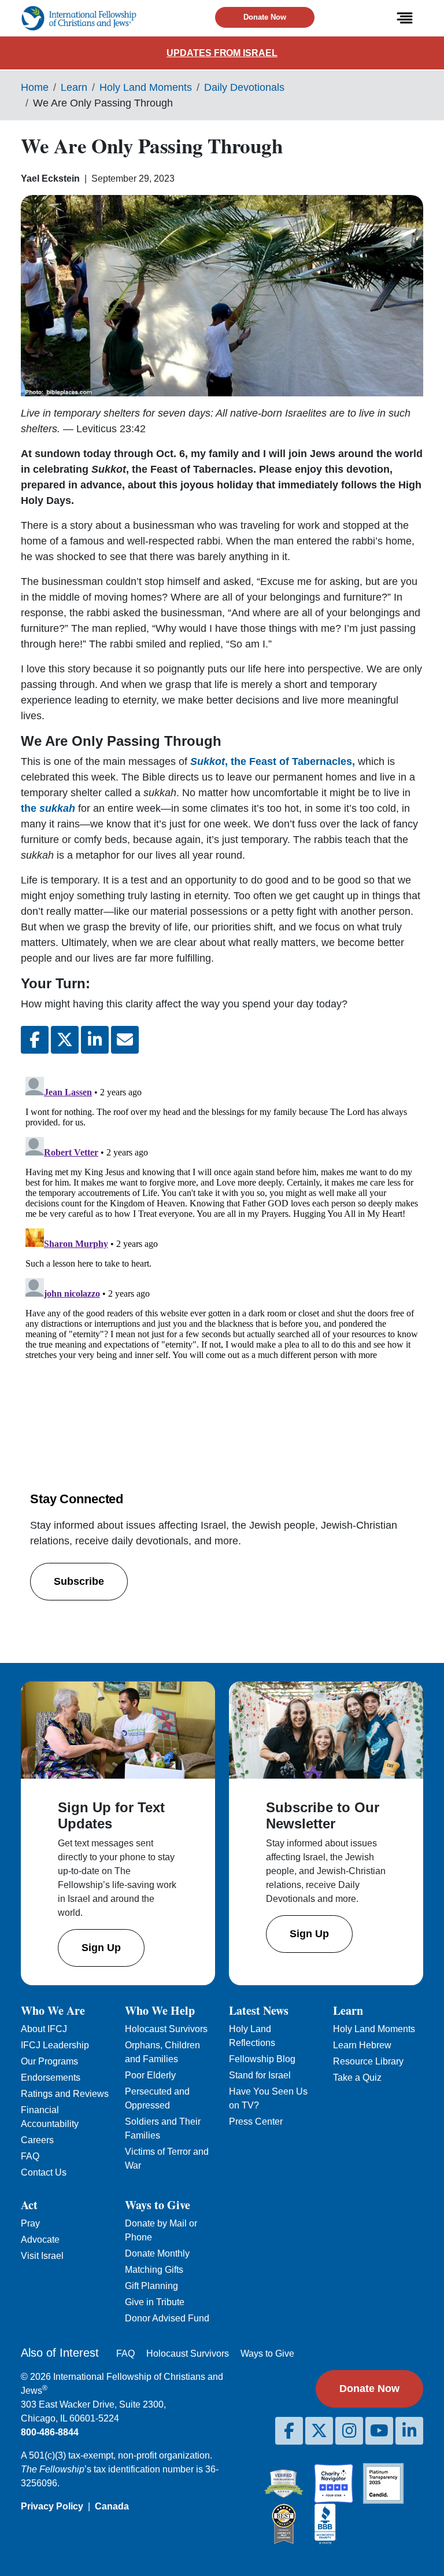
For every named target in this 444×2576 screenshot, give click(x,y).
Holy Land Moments (146, 87)
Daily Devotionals (244, 87)
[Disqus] (222, 1217)
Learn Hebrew (362, 2045)
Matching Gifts (154, 2270)
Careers (37, 2140)
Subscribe (79, 1581)
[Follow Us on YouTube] (379, 2431)
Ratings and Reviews (65, 2094)
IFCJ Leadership (55, 2045)
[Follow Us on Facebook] (289, 2431)
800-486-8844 (50, 2432)
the (48, 808)
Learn (74, 87)
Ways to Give (267, 2354)
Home (35, 87)
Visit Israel (42, 2256)
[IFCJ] (79, 18)
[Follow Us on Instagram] (349, 2431)
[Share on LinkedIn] (95, 1040)
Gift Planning (151, 2286)
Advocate (40, 2240)
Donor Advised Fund (167, 2318)
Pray (30, 2223)
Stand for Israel (260, 2075)
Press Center (256, 2121)
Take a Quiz (357, 2078)
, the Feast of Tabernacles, (274, 761)
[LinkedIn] (409, 2431)
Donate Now (265, 17)
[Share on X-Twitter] (65, 1040)
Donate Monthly (157, 2253)
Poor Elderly (150, 2075)
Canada (112, 2506)
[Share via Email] (125, 1040)
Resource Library (368, 2061)
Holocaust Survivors (166, 2029)
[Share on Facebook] (35, 1040)
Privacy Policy (52, 2506)
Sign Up (101, 1948)
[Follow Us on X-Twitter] (319, 2431)
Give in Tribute (155, 2302)
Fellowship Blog (262, 2059)
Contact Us (44, 2172)
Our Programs (49, 2061)
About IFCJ (44, 2029)
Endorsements (51, 2078)
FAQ (30, 2156)
